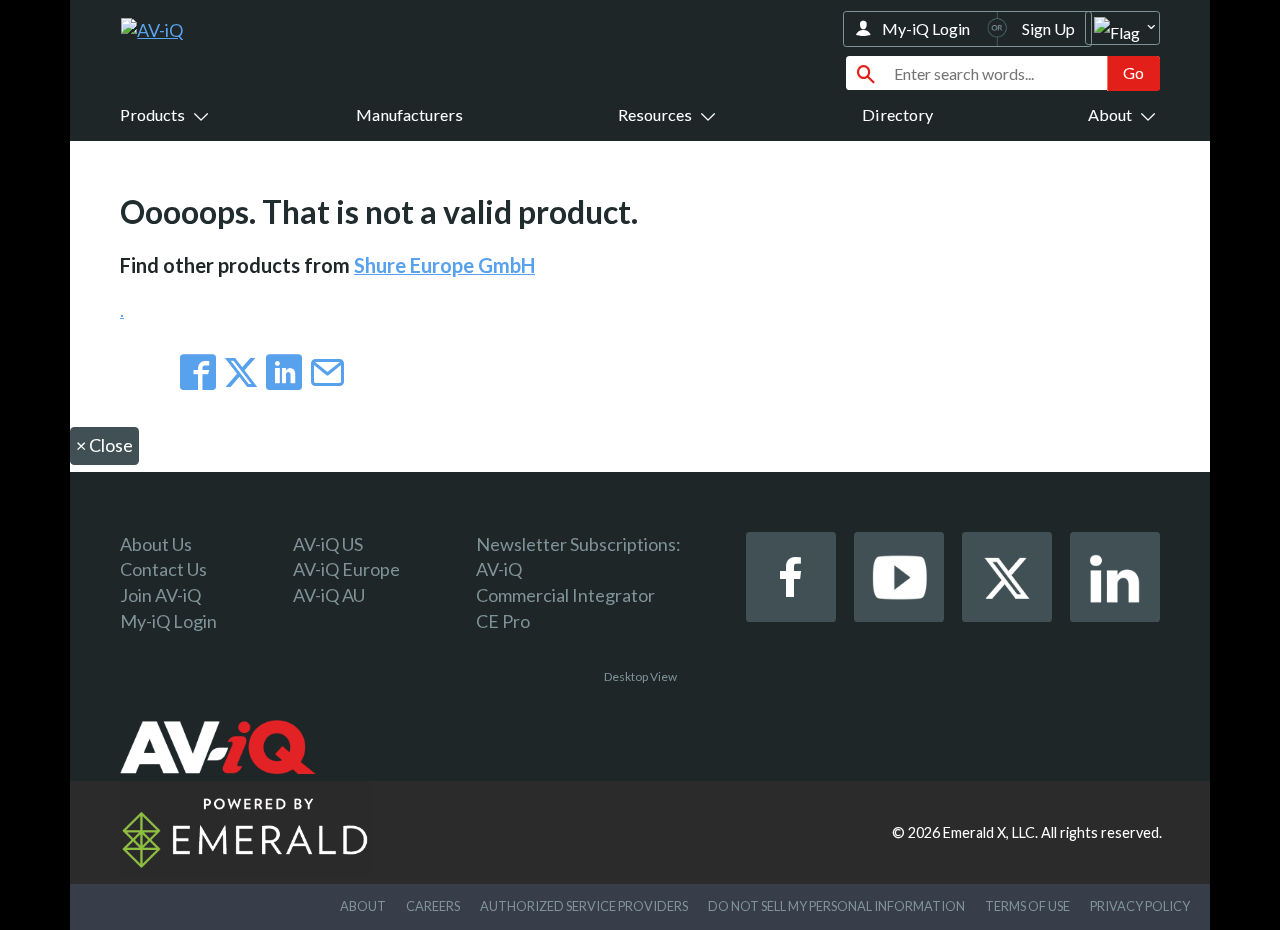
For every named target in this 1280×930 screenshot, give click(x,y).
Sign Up (1048, 28)
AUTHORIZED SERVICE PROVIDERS (584, 906)
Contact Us (163, 569)
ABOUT (363, 906)
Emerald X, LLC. (990, 832)
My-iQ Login (926, 28)
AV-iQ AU (329, 595)
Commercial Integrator (565, 595)
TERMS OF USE (1027, 906)
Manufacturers (409, 114)
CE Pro (503, 621)
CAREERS (433, 906)
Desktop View (640, 676)
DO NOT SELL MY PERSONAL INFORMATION (836, 906)
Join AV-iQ (160, 595)
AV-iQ (499, 569)
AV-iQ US (328, 544)
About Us (156, 544)
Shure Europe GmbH (444, 265)
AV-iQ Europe (346, 569)
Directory (897, 114)
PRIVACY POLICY (1140, 906)
